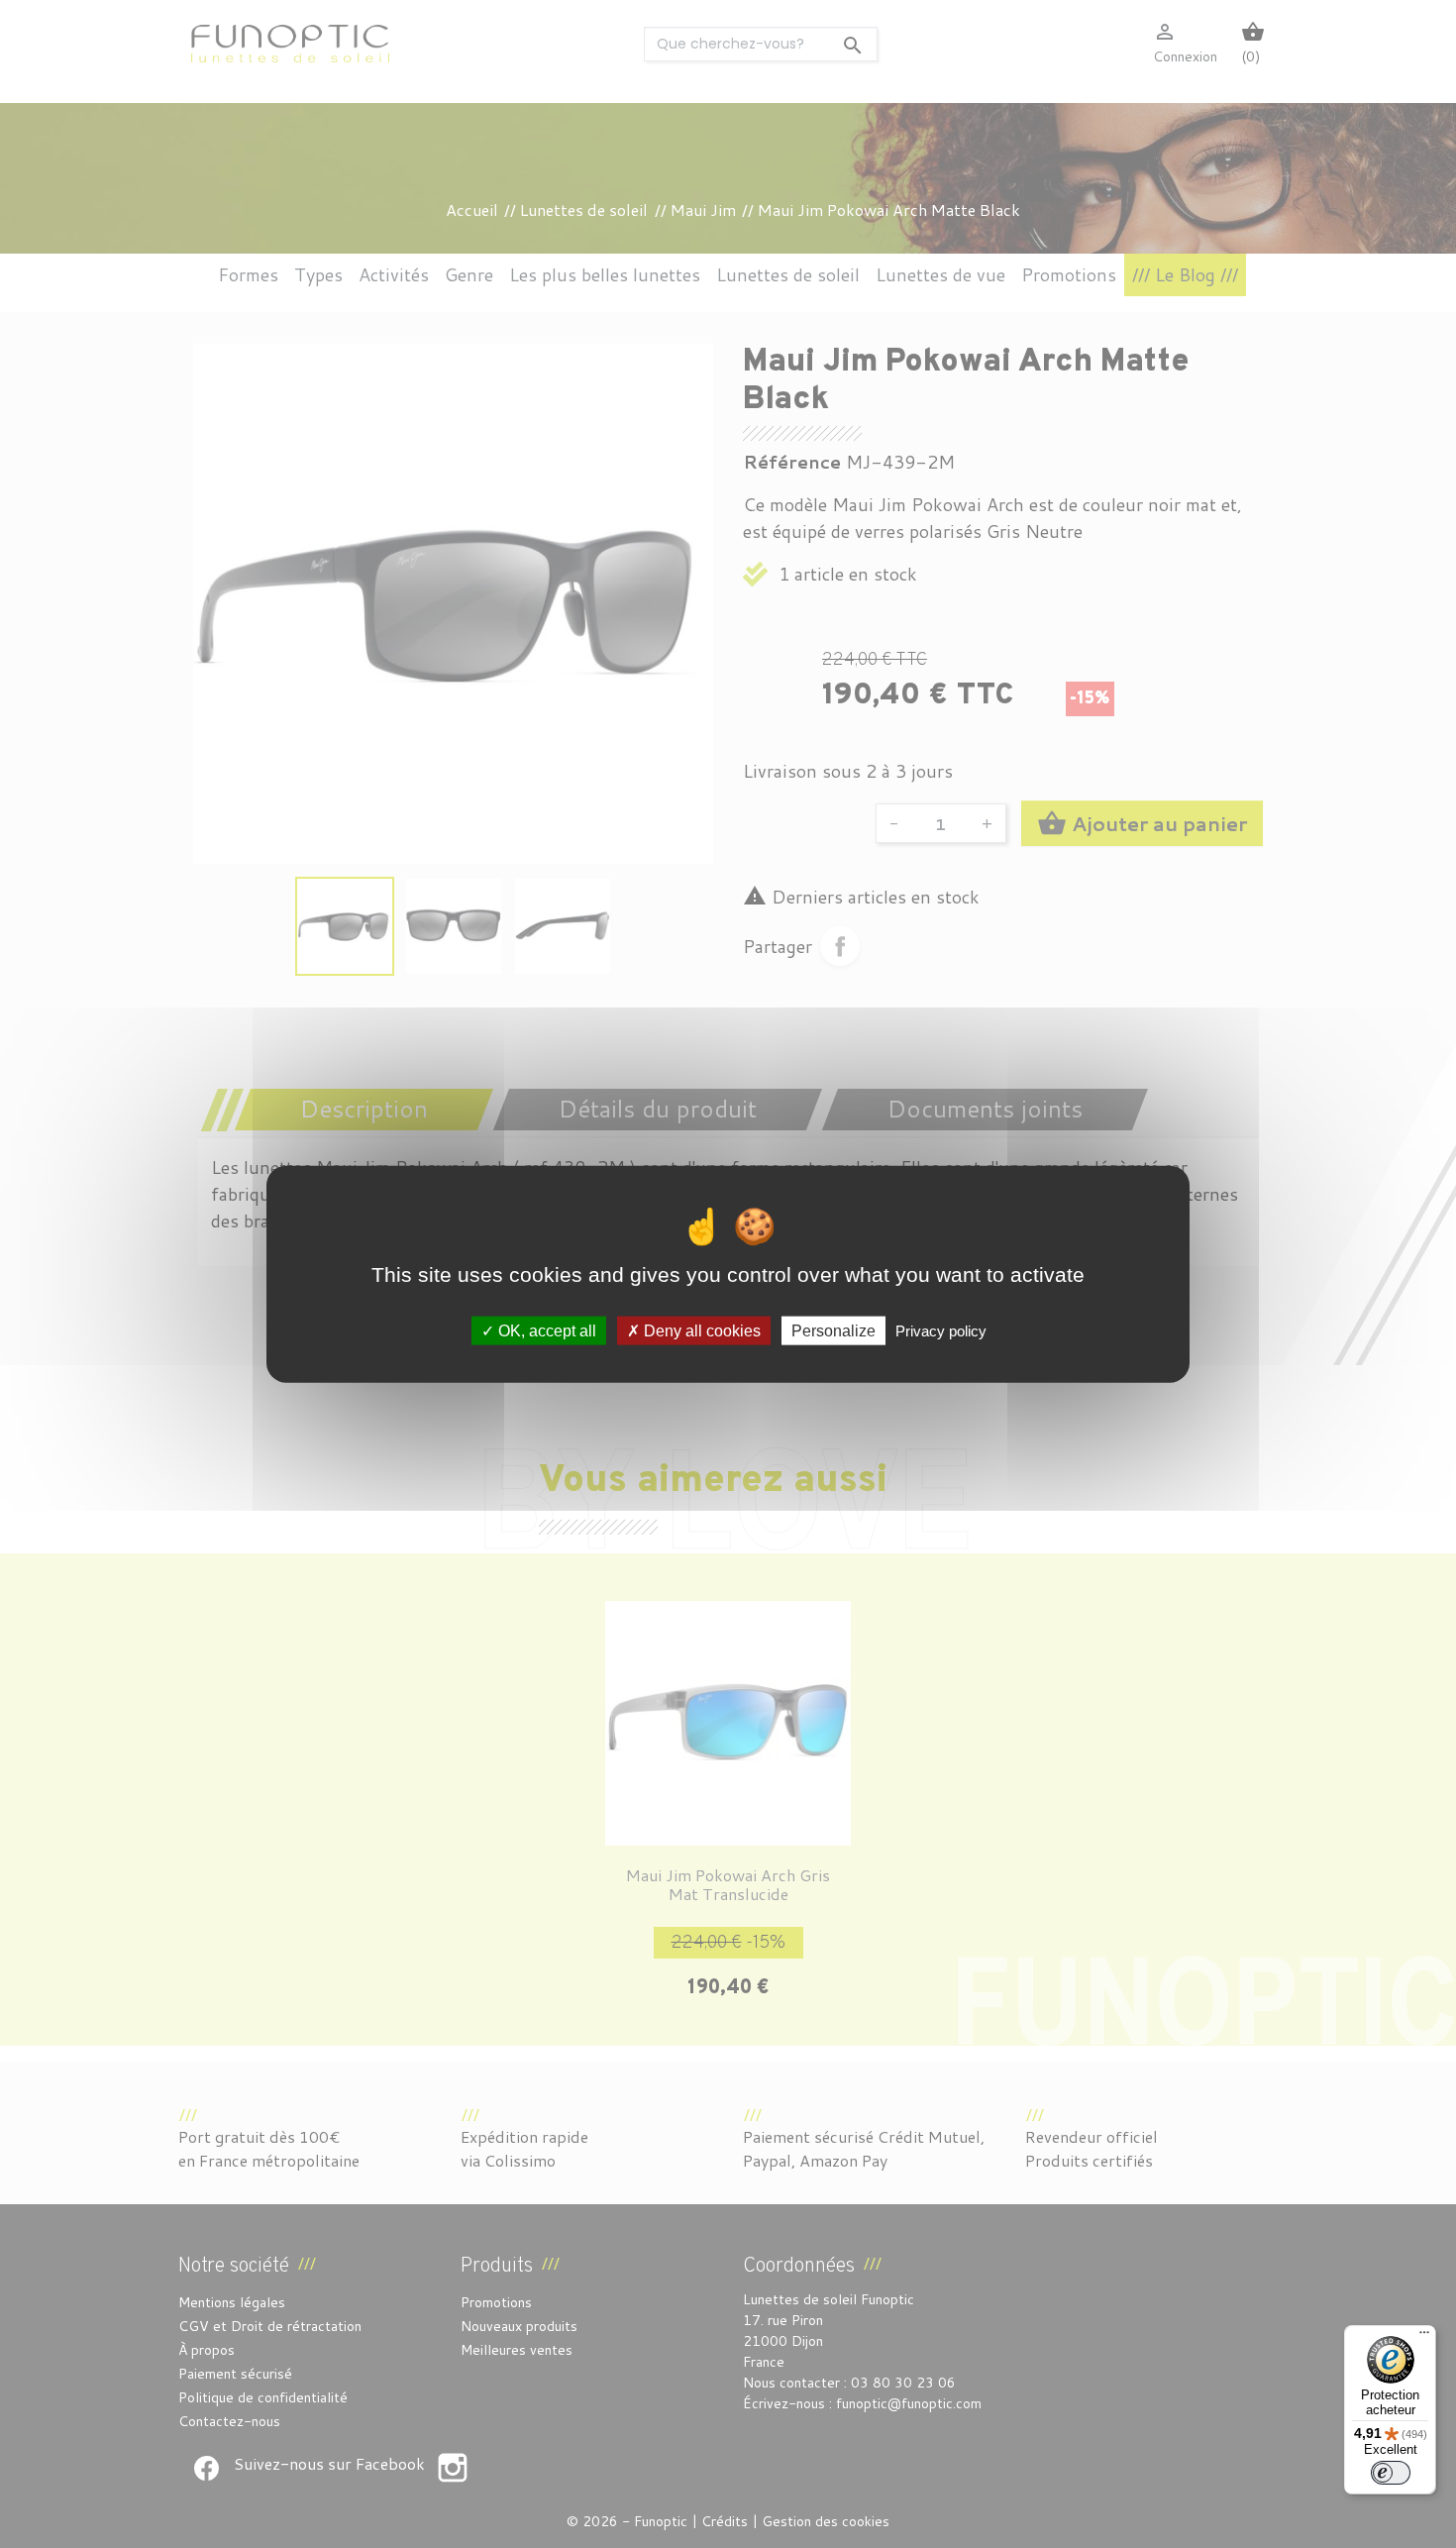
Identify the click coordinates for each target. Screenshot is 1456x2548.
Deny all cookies (700, 1330)
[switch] (1391, 2473)
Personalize (833, 1330)
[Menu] (1424, 2337)
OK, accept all (545, 1330)
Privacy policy (941, 1330)
